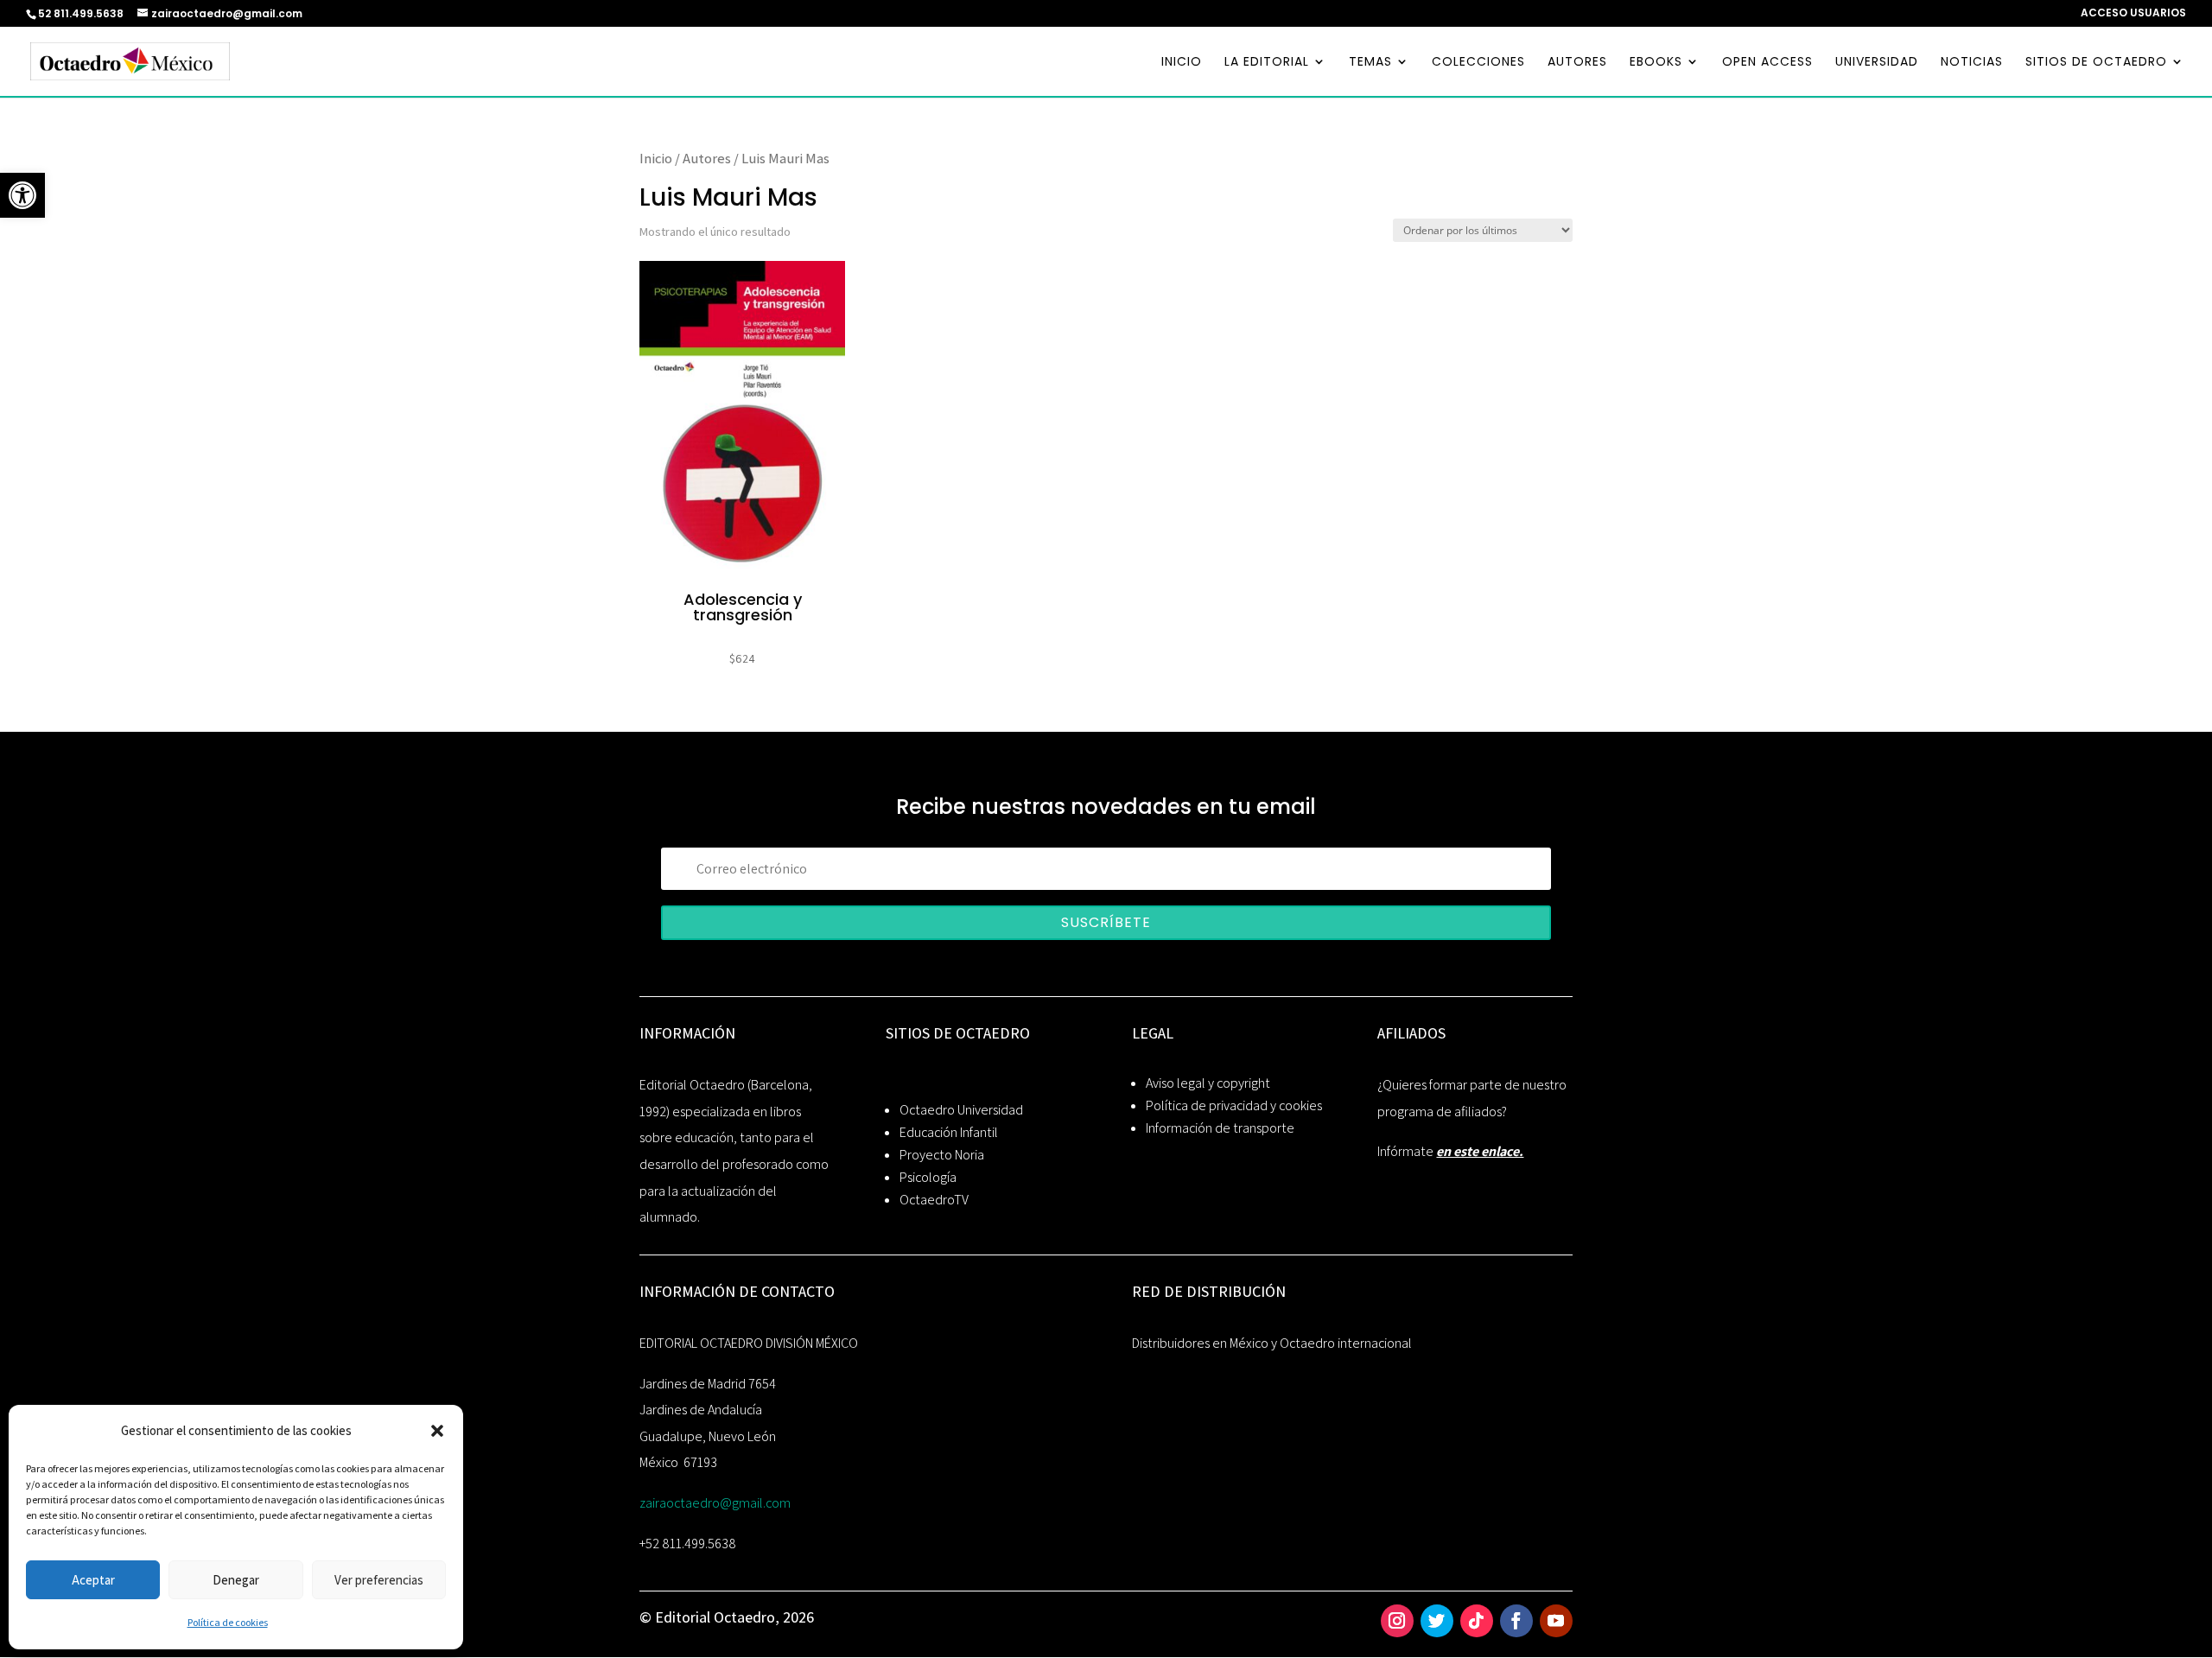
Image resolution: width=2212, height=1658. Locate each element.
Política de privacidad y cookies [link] (1234, 1105)
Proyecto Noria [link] (942, 1155)
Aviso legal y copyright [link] (1208, 1083)
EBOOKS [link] (1656, 63)
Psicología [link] (928, 1177)
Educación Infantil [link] (949, 1132)
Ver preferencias (379, 1580)
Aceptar (93, 1580)
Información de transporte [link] (1220, 1128)
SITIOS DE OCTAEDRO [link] (2096, 63)
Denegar (236, 1580)
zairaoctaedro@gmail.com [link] (715, 1503)
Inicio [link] (656, 158)
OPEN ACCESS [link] (1767, 63)
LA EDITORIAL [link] (1267, 63)
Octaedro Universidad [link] (961, 1110)
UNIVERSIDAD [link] (1877, 63)
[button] (437, 1431)
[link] (22, 195)
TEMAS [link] (1370, 63)
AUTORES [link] (1577, 63)
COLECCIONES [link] (1478, 63)
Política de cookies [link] (228, 1622)
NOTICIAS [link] (1972, 63)
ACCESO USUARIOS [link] (2133, 14)
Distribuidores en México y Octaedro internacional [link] (1272, 1343)
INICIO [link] (1182, 63)
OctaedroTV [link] (934, 1200)
